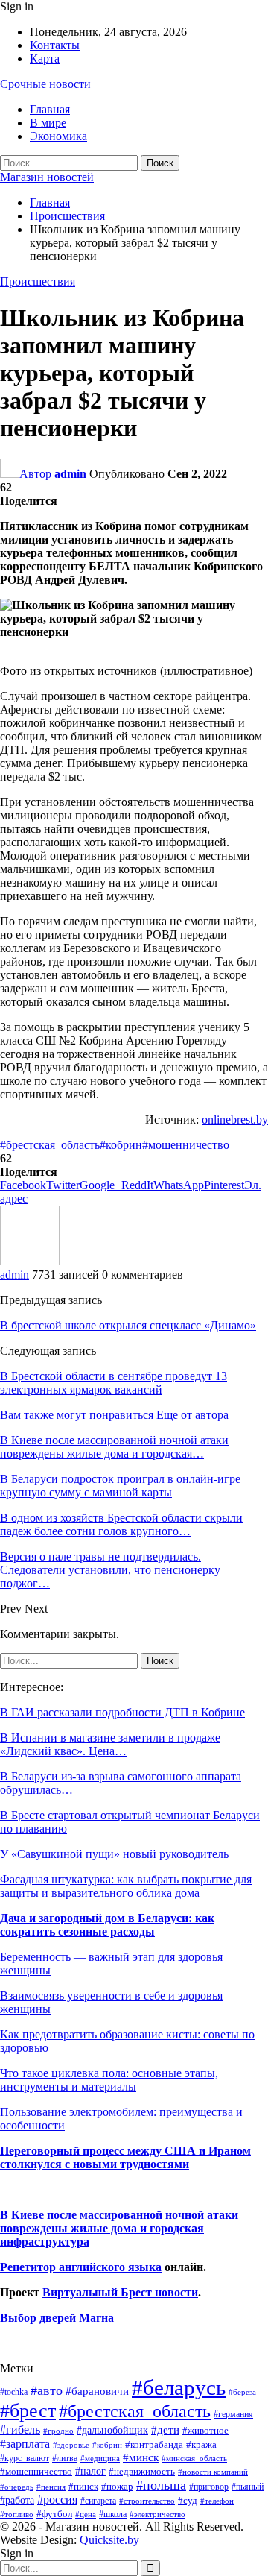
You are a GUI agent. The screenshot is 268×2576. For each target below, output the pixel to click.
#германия (233, 2414)
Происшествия (38, 281)
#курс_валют (25, 2458)
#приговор (209, 2487)
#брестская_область (50, 1145)
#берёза (242, 2392)
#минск (141, 2457)
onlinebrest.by (235, 1119)
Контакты (55, 45)
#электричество (157, 2514)
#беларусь (179, 2387)
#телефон (217, 2501)
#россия (57, 2500)
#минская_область (194, 2458)
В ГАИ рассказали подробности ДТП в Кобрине (122, 1712)
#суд (188, 2500)
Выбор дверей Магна (57, 2318)
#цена (86, 2514)
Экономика (58, 136)
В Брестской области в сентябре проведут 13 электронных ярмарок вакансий (114, 1383)
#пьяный (248, 2487)
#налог (90, 2471)
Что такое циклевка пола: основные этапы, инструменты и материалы (109, 2080)
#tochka (14, 2392)
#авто (47, 2390)
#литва (65, 2458)
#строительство (147, 2501)
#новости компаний (213, 2472)
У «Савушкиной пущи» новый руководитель (114, 1854)
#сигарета (98, 2501)
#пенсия (51, 2487)
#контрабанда (154, 2444)
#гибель (20, 2429)
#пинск (83, 2487)
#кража (201, 2444)
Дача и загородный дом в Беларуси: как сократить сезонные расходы (107, 1925)
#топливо (17, 2514)
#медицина (100, 2458)
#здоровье (71, 2445)
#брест (28, 2411)
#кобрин (121, 1145)
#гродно (58, 2431)
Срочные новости (45, 84)
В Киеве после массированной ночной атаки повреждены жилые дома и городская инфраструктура (119, 2228)
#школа (113, 2514)
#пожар (117, 2486)
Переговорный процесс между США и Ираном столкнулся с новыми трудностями (125, 2157)
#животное (205, 2430)
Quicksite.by (109, 2540)
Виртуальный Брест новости (120, 2292)
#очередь (17, 2487)
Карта (45, 59)
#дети (165, 2430)
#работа (17, 2500)
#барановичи (97, 2391)
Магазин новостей (47, 177)
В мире (48, 123)
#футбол (54, 2514)
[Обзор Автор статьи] (30, 1261)
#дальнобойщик (112, 2430)
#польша (161, 2485)
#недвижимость (142, 2471)
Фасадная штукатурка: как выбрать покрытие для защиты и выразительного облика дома (126, 1886)
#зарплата (25, 2444)
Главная (50, 109)
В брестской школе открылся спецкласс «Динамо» (128, 1325)
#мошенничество (186, 1145)
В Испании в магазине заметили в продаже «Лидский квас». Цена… (110, 1744)
